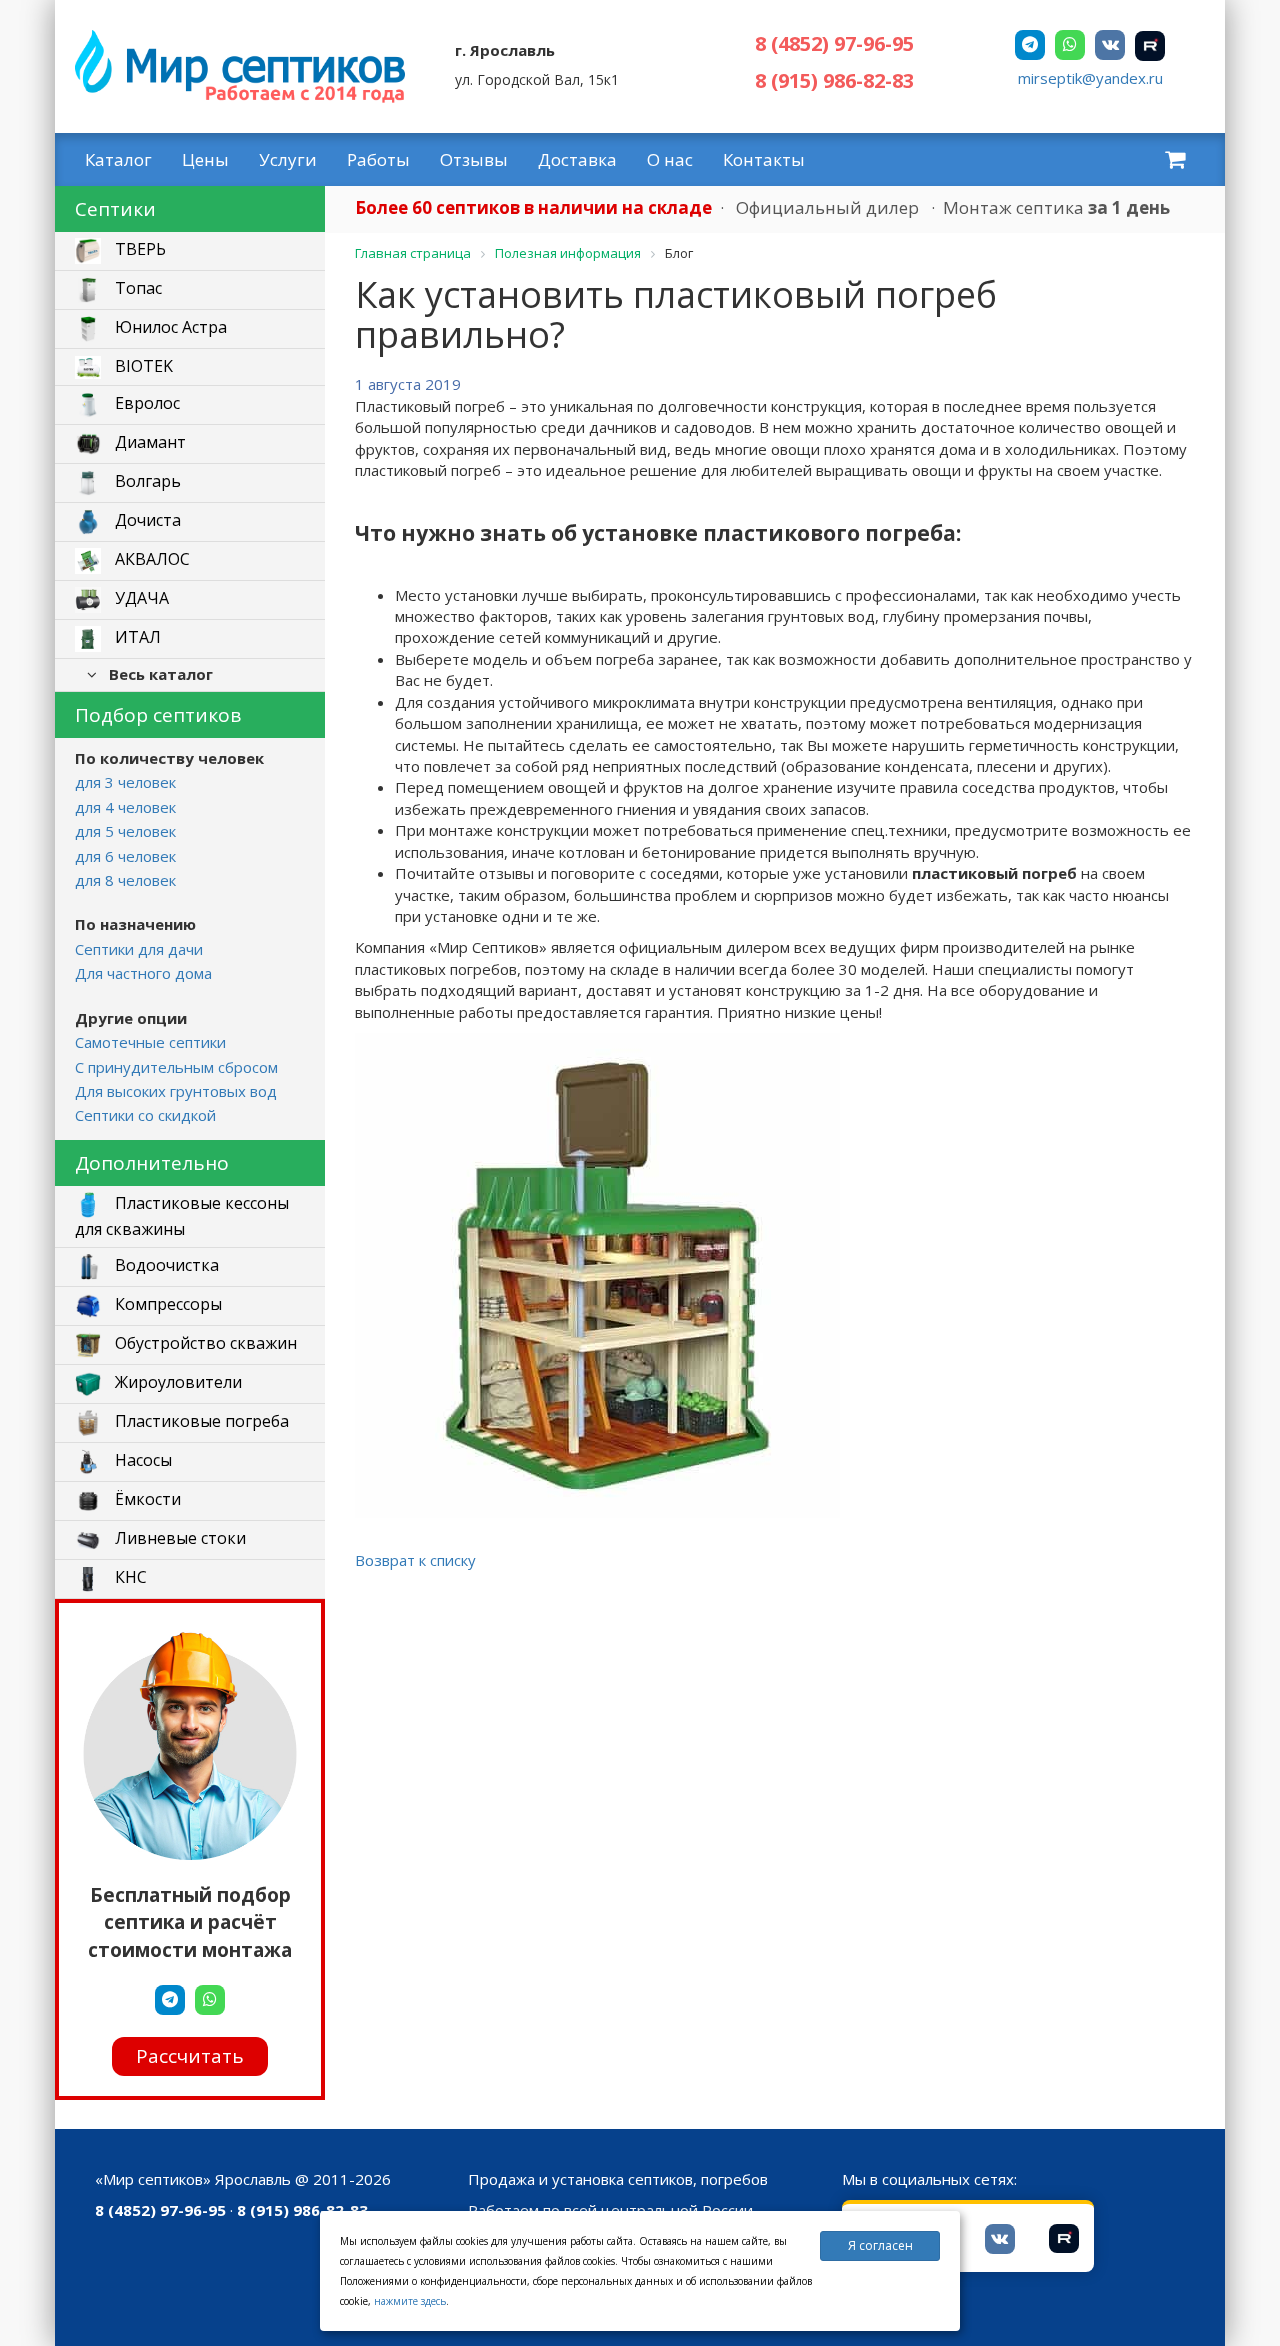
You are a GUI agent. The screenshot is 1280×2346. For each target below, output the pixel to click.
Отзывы (474, 159)
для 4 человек (125, 807)
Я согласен (880, 2245)
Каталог (118, 159)
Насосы (141, 1460)
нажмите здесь (410, 2301)
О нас (670, 159)
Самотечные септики (150, 1042)
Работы (378, 159)
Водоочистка (165, 1265)
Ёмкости (146, 1499)
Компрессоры (166, 1304)
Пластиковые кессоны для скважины (182, 1216)
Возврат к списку (415, 1560)
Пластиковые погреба (200, 1421)
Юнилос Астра (169, 328)
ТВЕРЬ (138, 250)
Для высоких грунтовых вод (176, 1091)
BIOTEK (142, 366)
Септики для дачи (139, 949)
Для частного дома (143, 973)
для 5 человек (125, 831)
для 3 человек (125, 782)
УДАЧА (140, 599)
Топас (136, 289)
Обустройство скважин (204, 1343)
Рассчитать (190, 2055)
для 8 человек (125, 880)
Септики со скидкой (145, 1115)
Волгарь (146, 482)
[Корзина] (1175, 159)
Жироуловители (176, 1382)
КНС (129, 1577)
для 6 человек (125, 856)
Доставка (577, 159)
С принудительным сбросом (176, 1067)
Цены (205, 159)
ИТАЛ (136, 638)
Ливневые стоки (178, 1538)
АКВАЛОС (150, 560)
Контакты (764, 159)
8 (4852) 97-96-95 (834, 43)
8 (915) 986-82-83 (834, 80)
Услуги (288, 159)
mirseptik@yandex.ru (1090, 78)
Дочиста (146, 521)
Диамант (148, 443)
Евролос (145, 404)
